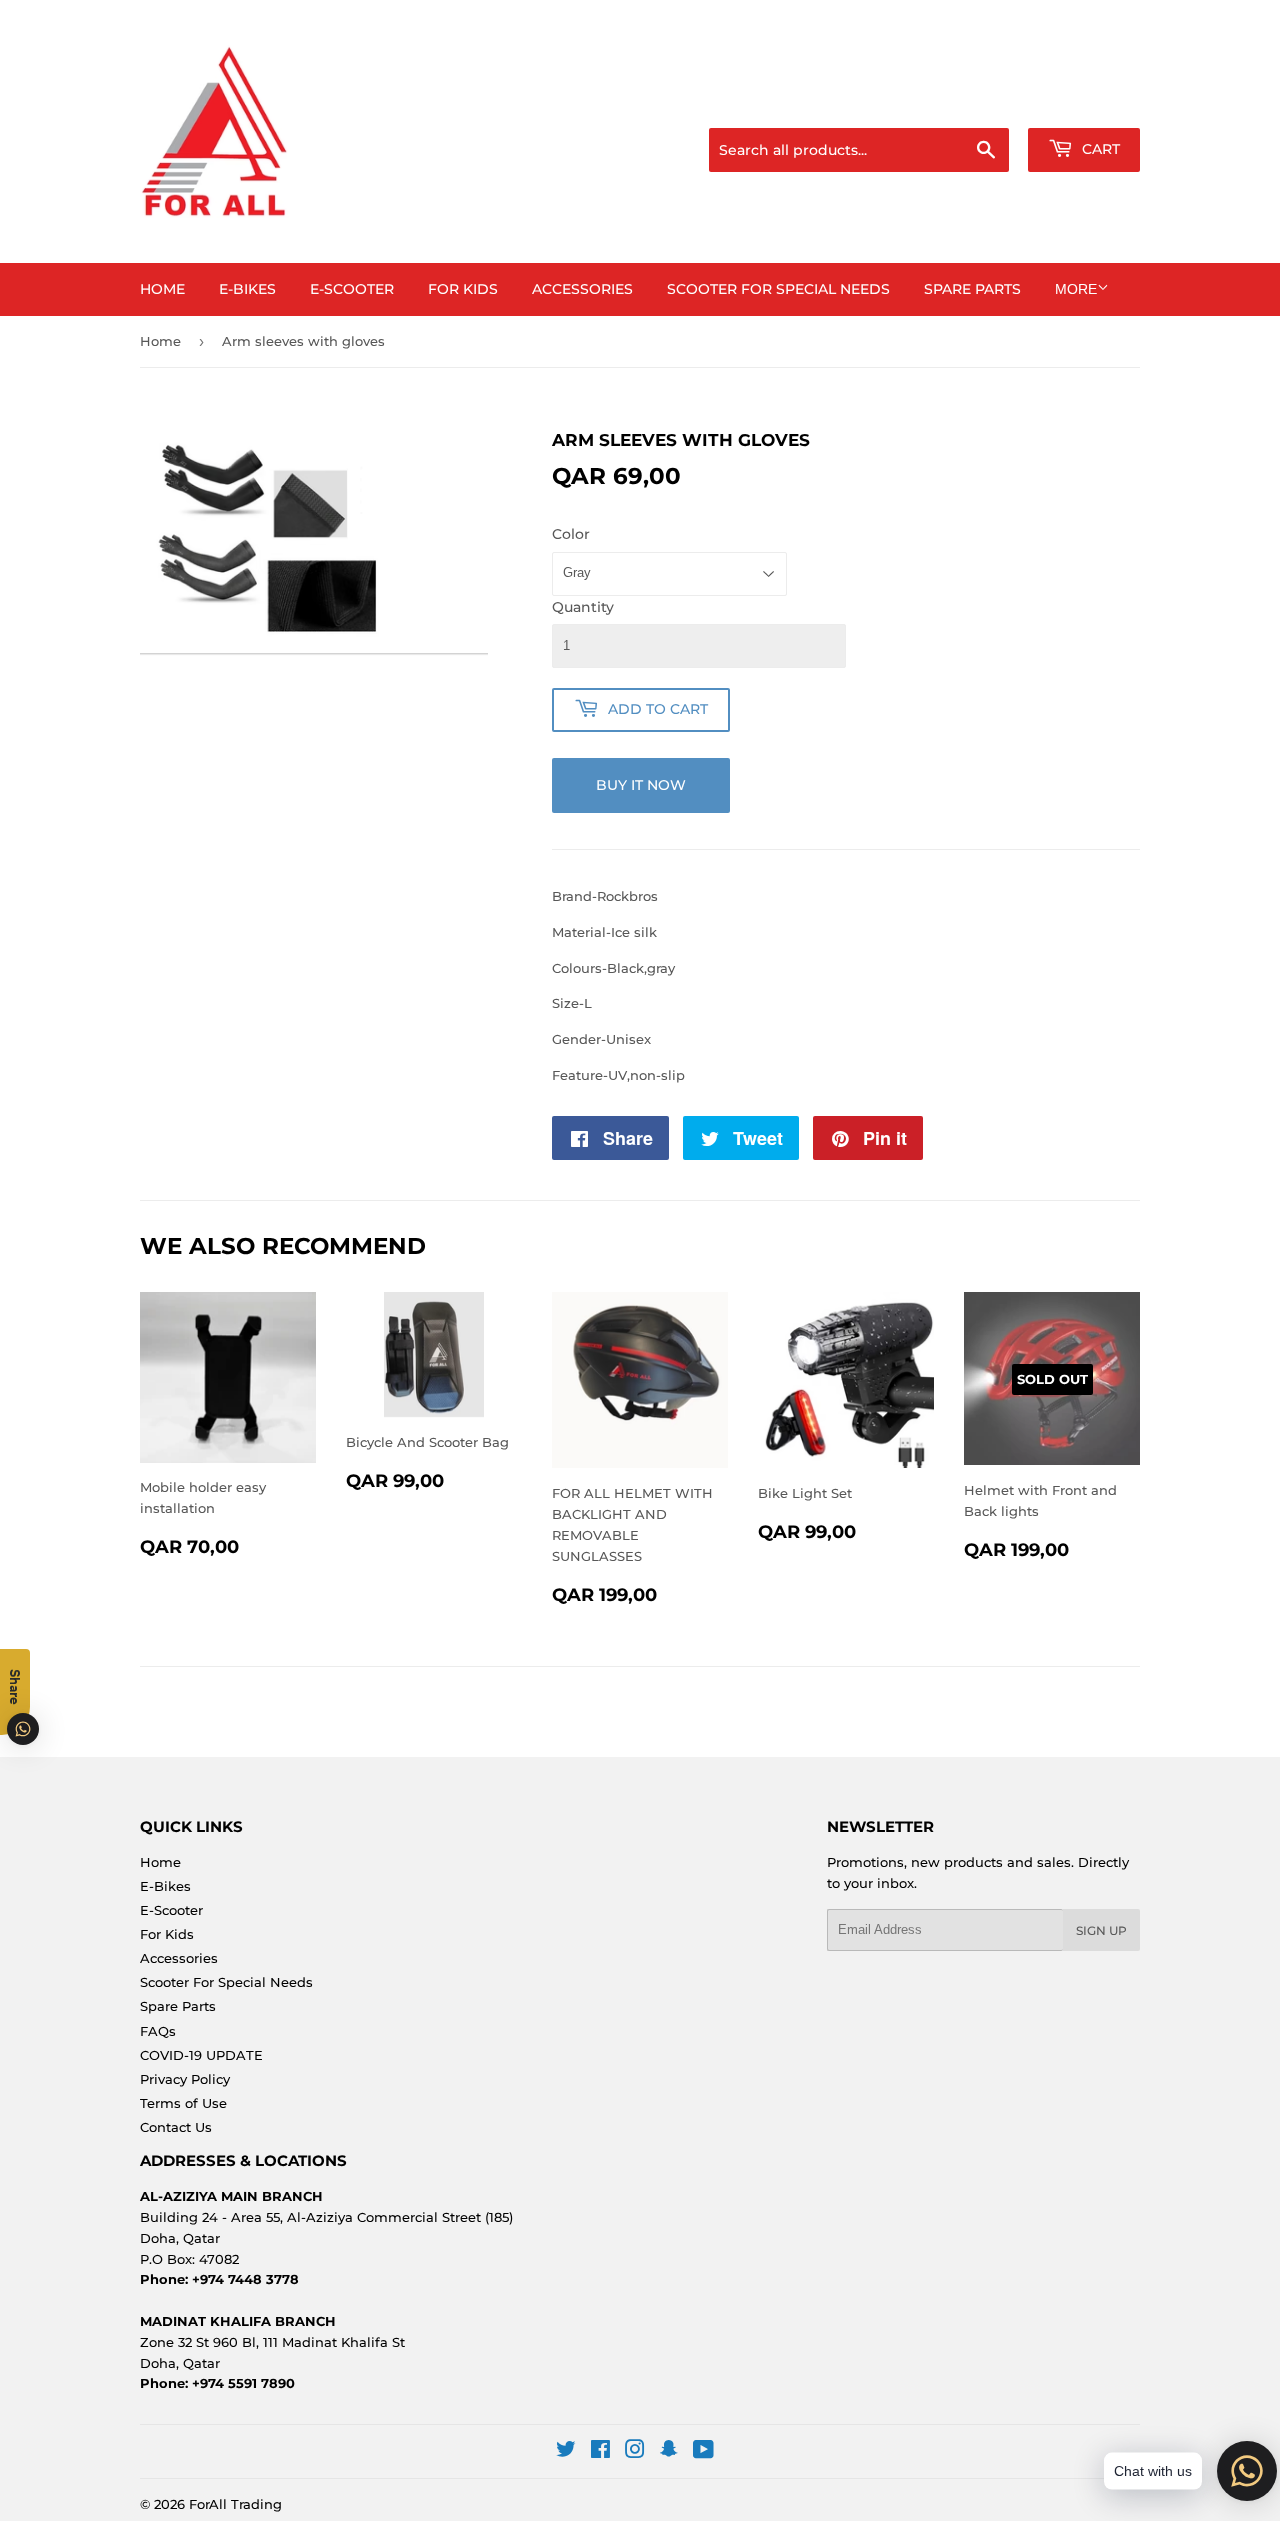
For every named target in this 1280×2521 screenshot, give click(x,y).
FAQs (158, 2031)
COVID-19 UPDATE (201, 2055)
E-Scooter (352, 289)
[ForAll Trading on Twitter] (566, 2452)
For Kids (463, 289)
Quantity (583, 607)
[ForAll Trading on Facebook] (600, 2452)
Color (571, 534)
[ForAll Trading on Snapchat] (669, 2452)
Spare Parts (972, 289)
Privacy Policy (185, 2079)
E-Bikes (247, 289)
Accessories (582, 289)
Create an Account (1085, 103)
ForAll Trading (235, 2504)
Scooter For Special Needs (778, 289)
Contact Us (176, 2127)
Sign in (982, 103)
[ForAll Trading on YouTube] (703, 2452)
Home (162, 289)
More (1076, 289)
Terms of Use (183, 2103)
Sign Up (1101, 1930)
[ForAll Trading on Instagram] (635, 2452)
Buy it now (641, 785)
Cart (1099, 149)
